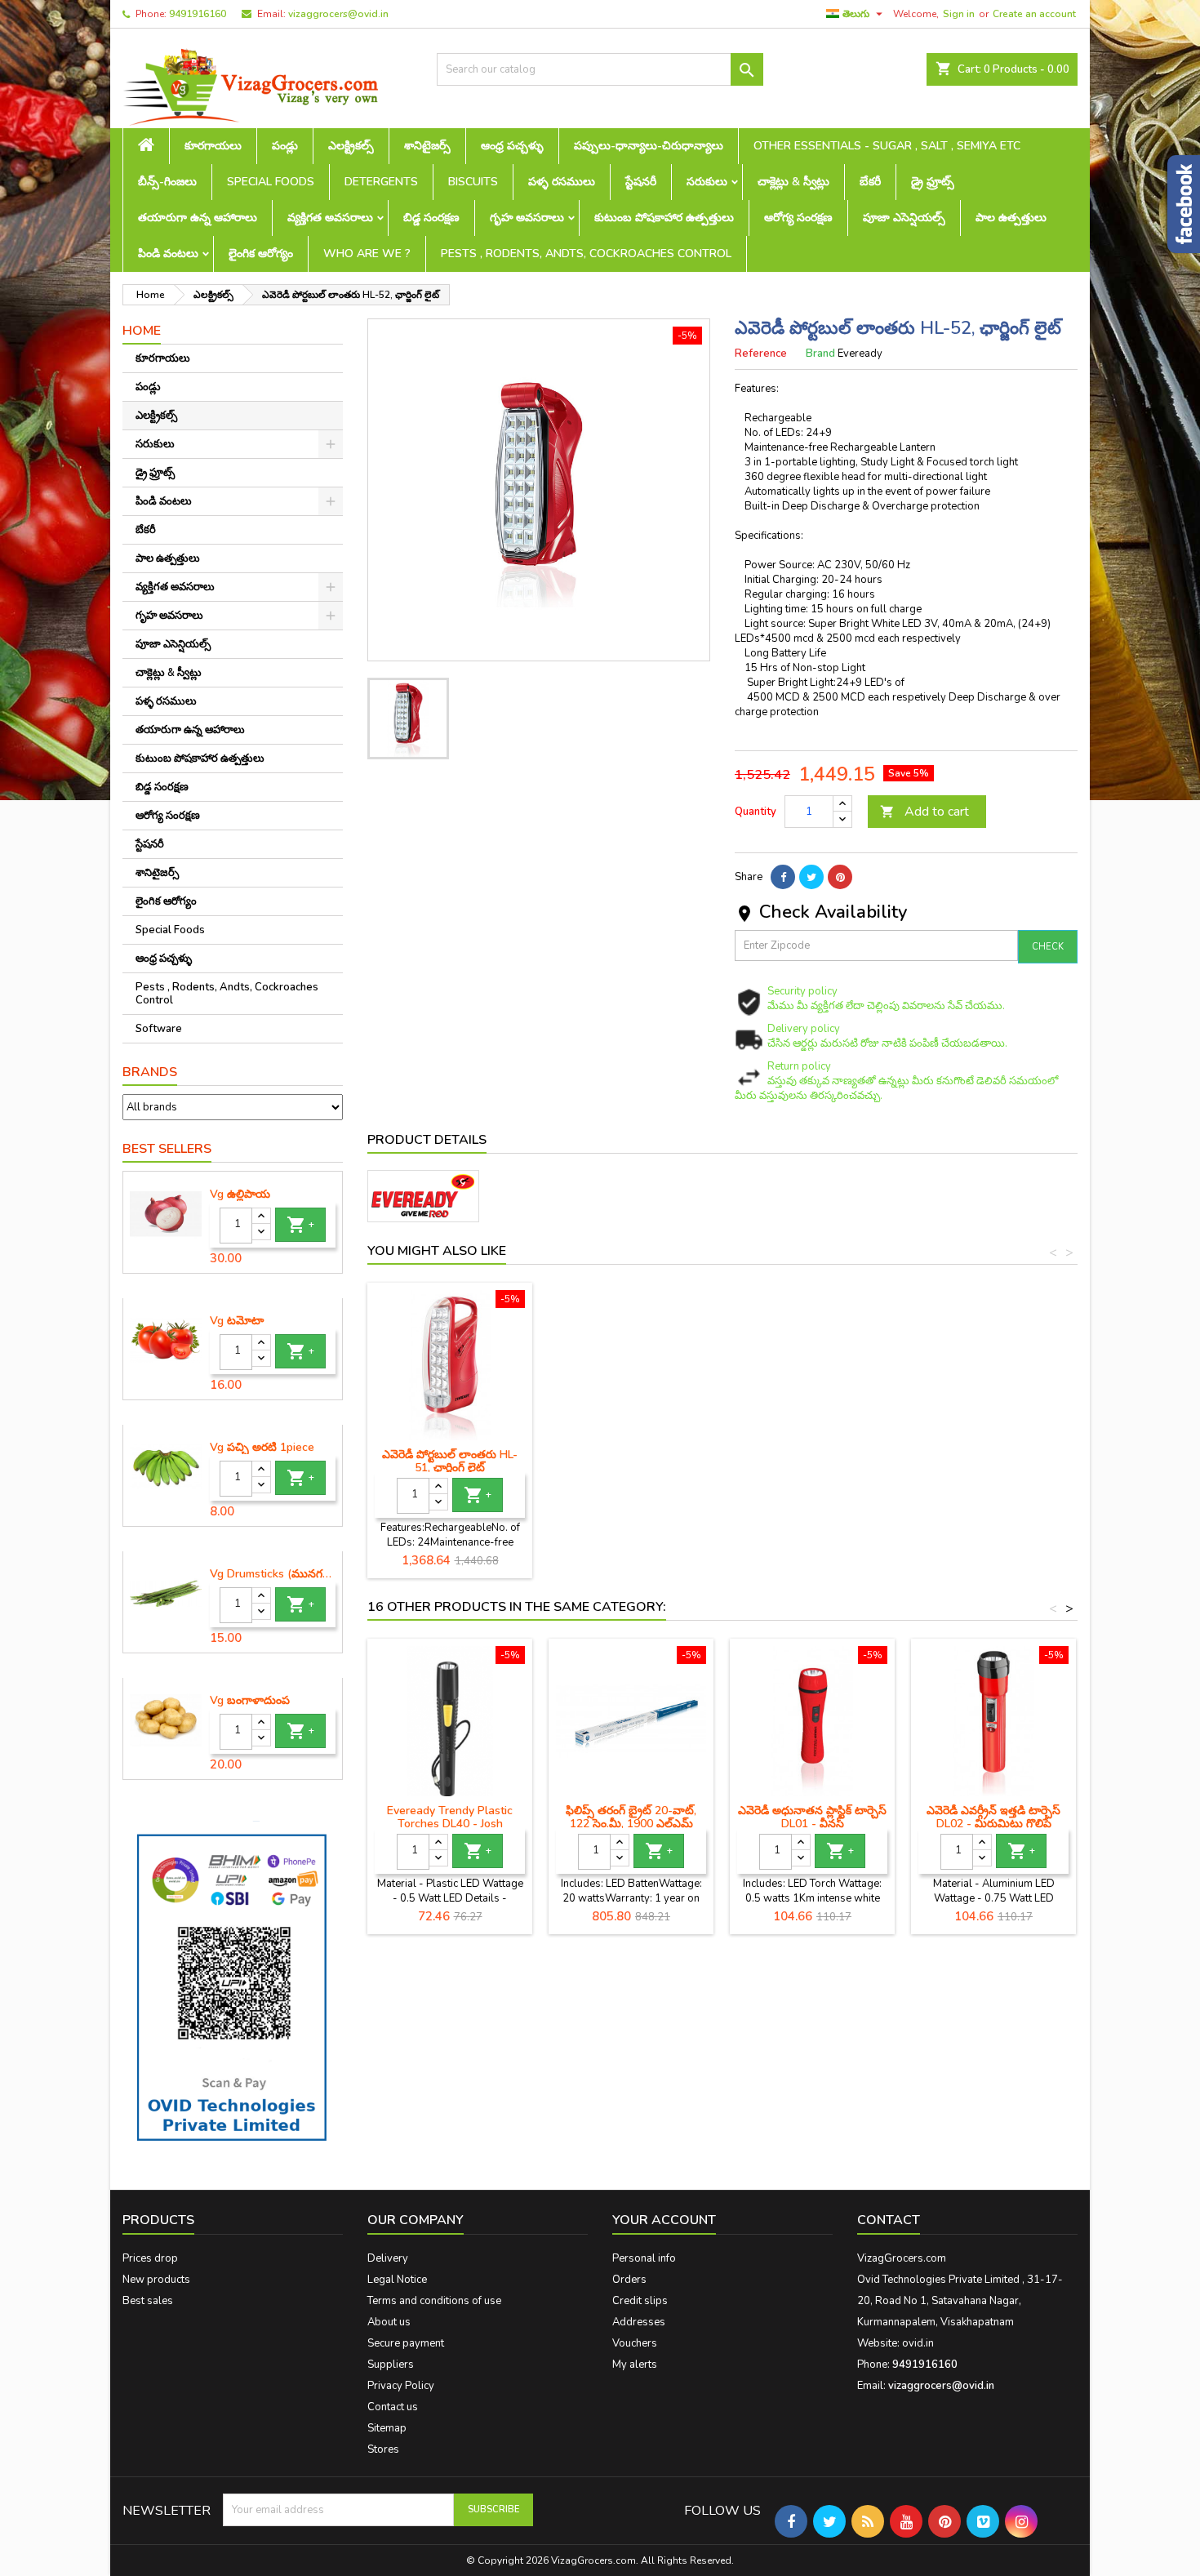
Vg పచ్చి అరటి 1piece (262, 1448)
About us (389, 2322)
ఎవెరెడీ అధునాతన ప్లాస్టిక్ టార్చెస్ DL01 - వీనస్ (812, 1817)
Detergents (381, 182)
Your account (664, 2220)
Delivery (388, 2258)
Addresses (639, 2322)
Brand (820, 354)
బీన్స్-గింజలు (167, 182)
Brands (150, 1072)
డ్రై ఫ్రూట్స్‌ (933, 182)
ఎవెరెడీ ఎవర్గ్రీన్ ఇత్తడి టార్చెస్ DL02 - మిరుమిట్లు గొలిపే (993, 1817)
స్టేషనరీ (641, 182)
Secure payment (406, 2343)
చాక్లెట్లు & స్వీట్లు (793, 182)
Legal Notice (397, 2280)
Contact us (393, 2407)
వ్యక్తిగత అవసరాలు (330, 218)
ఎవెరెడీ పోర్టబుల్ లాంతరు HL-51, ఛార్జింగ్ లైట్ (450, 1461)
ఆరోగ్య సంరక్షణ (798, 218)
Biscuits (473, 182)
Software (159, 1029)
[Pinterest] (840, 877)
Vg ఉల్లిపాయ (240, 1195)
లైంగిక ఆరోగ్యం (261, 254)
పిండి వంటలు (168, 254)
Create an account (1034, 14)
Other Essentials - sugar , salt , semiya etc (887, 146)
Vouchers (635, 2343)
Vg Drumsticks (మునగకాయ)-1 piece (273, 1574)
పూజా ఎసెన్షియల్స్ (904, 218)
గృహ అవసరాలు (527, 218)
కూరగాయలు (213, 146)
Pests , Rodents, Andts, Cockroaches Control (586, 254)
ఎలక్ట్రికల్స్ (351, 146)
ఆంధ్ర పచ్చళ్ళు (512, 146)
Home (142, 331)
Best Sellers (167, 1149)
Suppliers (391, 2365)
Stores (383, 2449)
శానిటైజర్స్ (427, 146)
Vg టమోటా (237, 1321)
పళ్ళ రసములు (562, 182)
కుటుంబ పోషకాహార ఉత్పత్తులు (664, 218)
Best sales (148, 2301)
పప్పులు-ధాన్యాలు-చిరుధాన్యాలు (649, 146)
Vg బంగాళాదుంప (250, 1701)
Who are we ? (367, 254)
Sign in (959, 14)
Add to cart (924, 812)
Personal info (644, 2258)
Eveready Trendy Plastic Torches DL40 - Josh (450, 1817)
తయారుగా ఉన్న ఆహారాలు (198, 218)
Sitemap (387, 2428)
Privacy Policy (401, 2386)
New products (156, 2280)
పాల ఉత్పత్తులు (1011, 218)
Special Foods (271, 182)
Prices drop (150, 2258)
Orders (629, 2280)
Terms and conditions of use (434, 2301)
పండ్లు (285, 146)
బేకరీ (870, 182)
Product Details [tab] (427, 1140)
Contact (889, 2220)
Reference (761, 354)
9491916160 (198, 14)
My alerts (635, 2365)
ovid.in (918, 2343)
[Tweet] (811, 877)
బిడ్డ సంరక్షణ (431, 218)
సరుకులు (707, 182)
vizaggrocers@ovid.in (338, 14)
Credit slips (640, 2301)
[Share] (783, 877)
